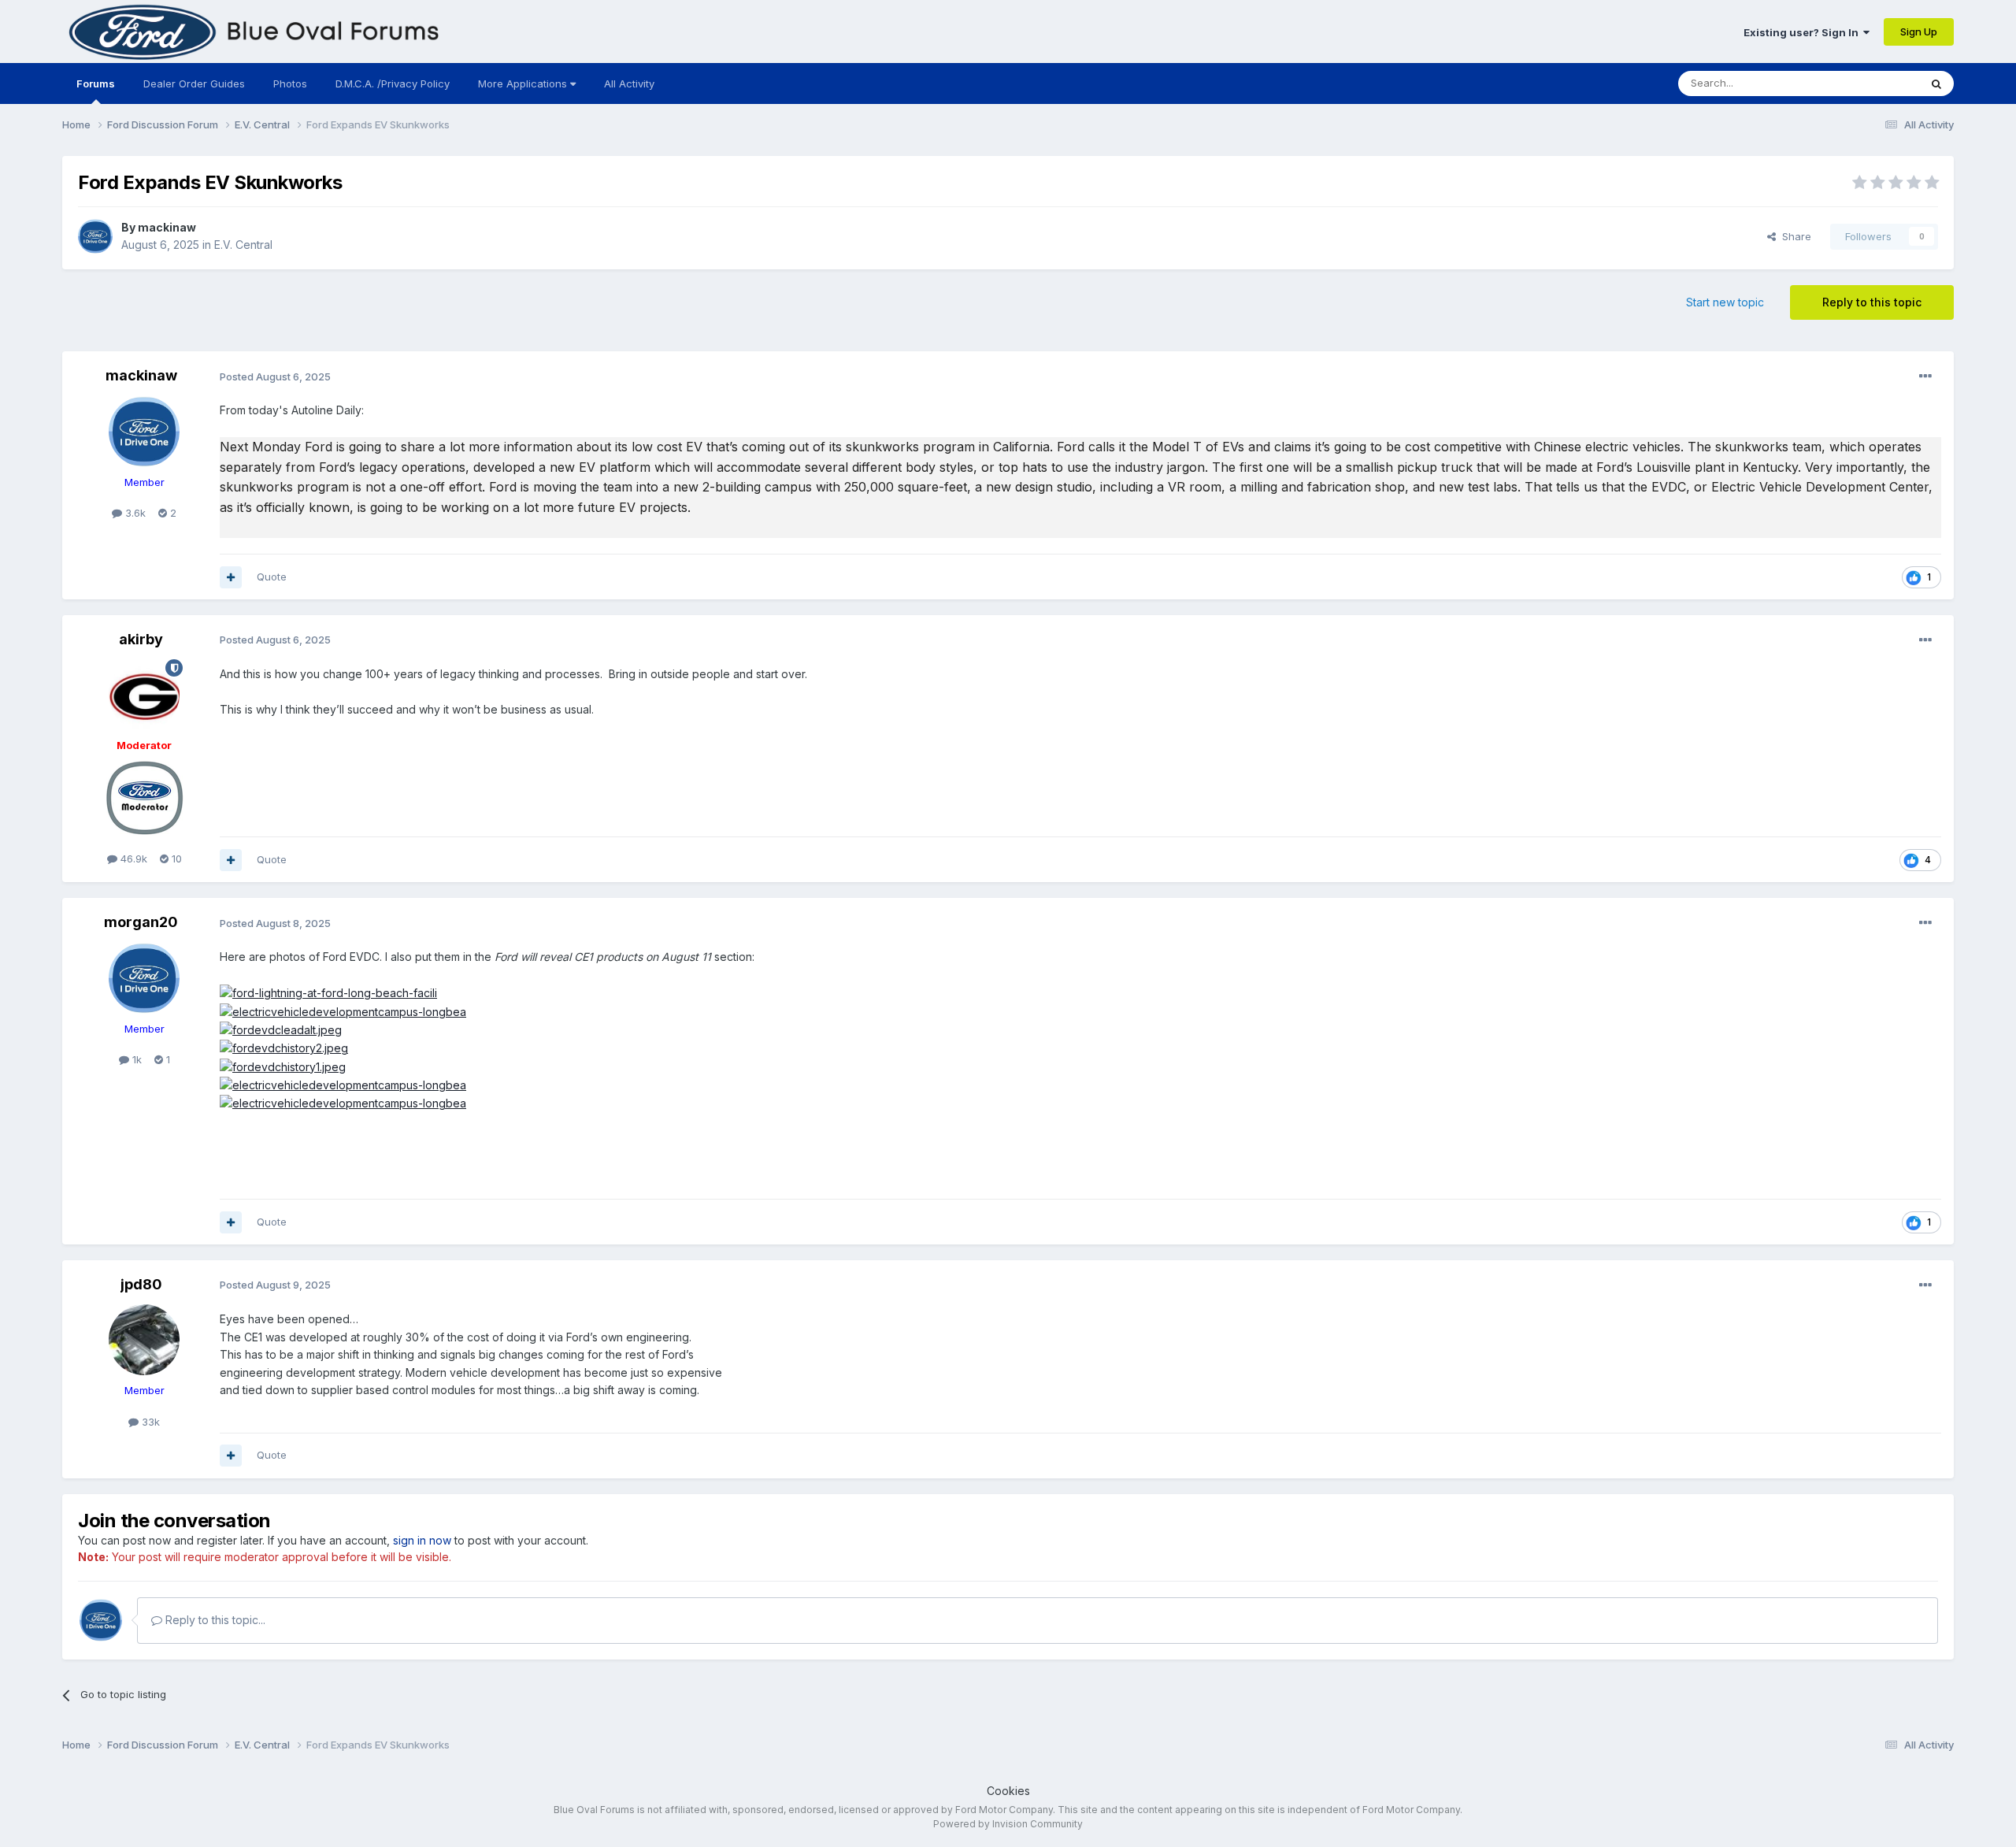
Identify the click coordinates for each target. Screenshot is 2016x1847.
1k (135, 1059)
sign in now (422, 1540)
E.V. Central (243, 245)
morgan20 (141, 922)
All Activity (629, 83)
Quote (272, 577)
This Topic (1873, 83)
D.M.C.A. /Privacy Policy (393, 83)
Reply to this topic (1872, 302)
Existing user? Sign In (1803, 32)
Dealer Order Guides (194, 83)
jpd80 (141, 1284)
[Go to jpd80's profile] (144, 1340)
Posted (275, 376)
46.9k (132, 859)
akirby (141, 639)
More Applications (524, 83)
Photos (290, 83)
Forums (96, 83)
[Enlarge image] (328, 992)
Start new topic (1725, 302)
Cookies (1008, 1791)
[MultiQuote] (231, 577)
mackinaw (167, 227)
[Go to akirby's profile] (144, 695)
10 (175, 859)
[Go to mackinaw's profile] (95, 236)
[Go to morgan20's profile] (144, 978)
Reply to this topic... (214, 1620)
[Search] (1936, 83)
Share (1794, 236)
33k (149, 1422)
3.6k (134, 513)
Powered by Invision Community (1008, 1824)
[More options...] (1925, 376)
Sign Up (1919, 32)
